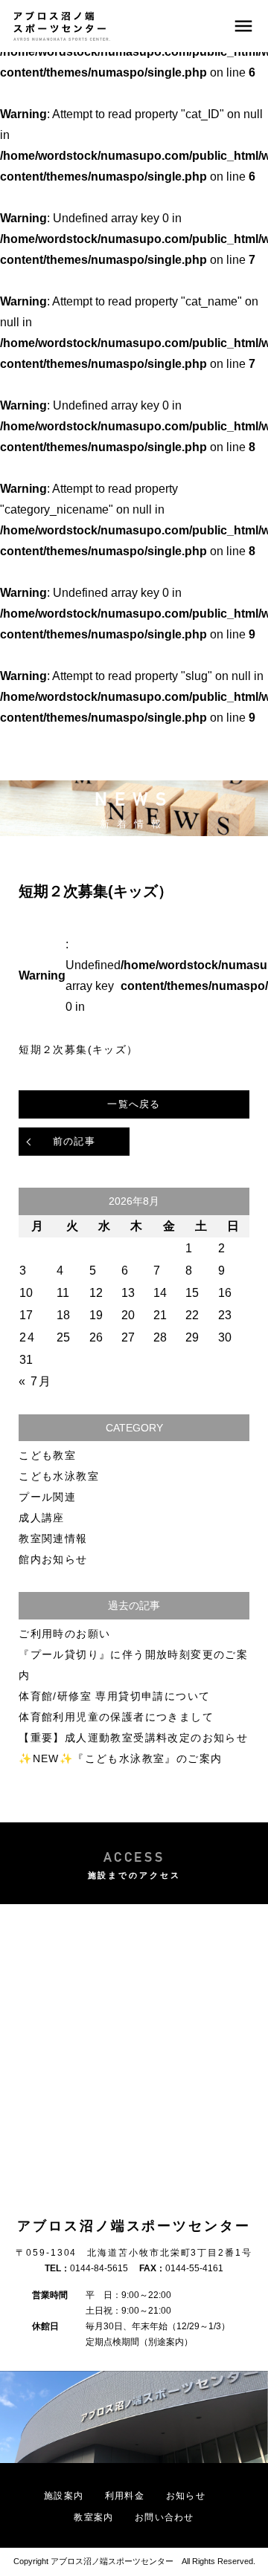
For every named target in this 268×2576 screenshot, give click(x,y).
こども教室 (47, 1455)
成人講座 (42, 1518)
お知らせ (186, 2496)
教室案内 (93, 2517)
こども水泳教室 (59, 1476)
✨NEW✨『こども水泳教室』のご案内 (120, 1758)
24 (27, 1337)
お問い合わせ (164, 2517)
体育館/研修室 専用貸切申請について (114, 1696)
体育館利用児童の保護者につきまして (116, 1717)
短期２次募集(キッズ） (78, 1049)
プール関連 (47, 1497)
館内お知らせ (53, 1559)
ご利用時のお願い (64, 1634)
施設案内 (64, 2496)
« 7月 (35, 1381)
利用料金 (125, 2496)
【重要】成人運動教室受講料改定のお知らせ (133, 1738)
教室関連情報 (53, 1538)
